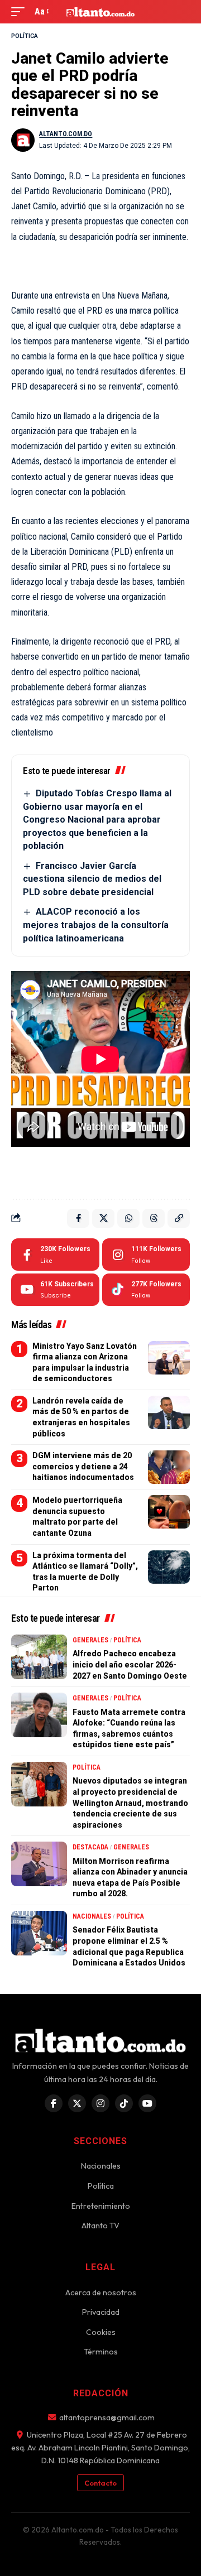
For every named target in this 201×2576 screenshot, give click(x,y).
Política (25, 36)
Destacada (90, 1847)
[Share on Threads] (154, 1218)
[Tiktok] (146, 1290)
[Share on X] (103, 1218)
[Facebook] (55, 1255)
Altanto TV (100, 2226)
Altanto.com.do (66, 134)
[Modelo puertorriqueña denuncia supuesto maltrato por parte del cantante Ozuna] (169, 1512)
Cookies (101, 2332)
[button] (21, 11)
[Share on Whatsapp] (128, 1218)
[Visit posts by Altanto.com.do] (23, 140)
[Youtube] (55, 1290)
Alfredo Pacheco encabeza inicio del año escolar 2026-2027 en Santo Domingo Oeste (130, 1664)
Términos (101, 2352)
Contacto (100, 2483)
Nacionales (92, 1916)
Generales (90, 1640)
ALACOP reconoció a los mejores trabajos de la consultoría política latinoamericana (96, 925)
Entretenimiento (101, 2206)
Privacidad (101, 2312)
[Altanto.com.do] (100, 12)
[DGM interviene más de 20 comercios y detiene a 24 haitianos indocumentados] (169, 1467)
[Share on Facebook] (78, 1218)
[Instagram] (146, 1255)
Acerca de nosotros (101, 2293)
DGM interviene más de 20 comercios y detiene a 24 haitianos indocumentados (83, 1466)
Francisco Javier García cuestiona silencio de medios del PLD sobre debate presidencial (92, 879)
